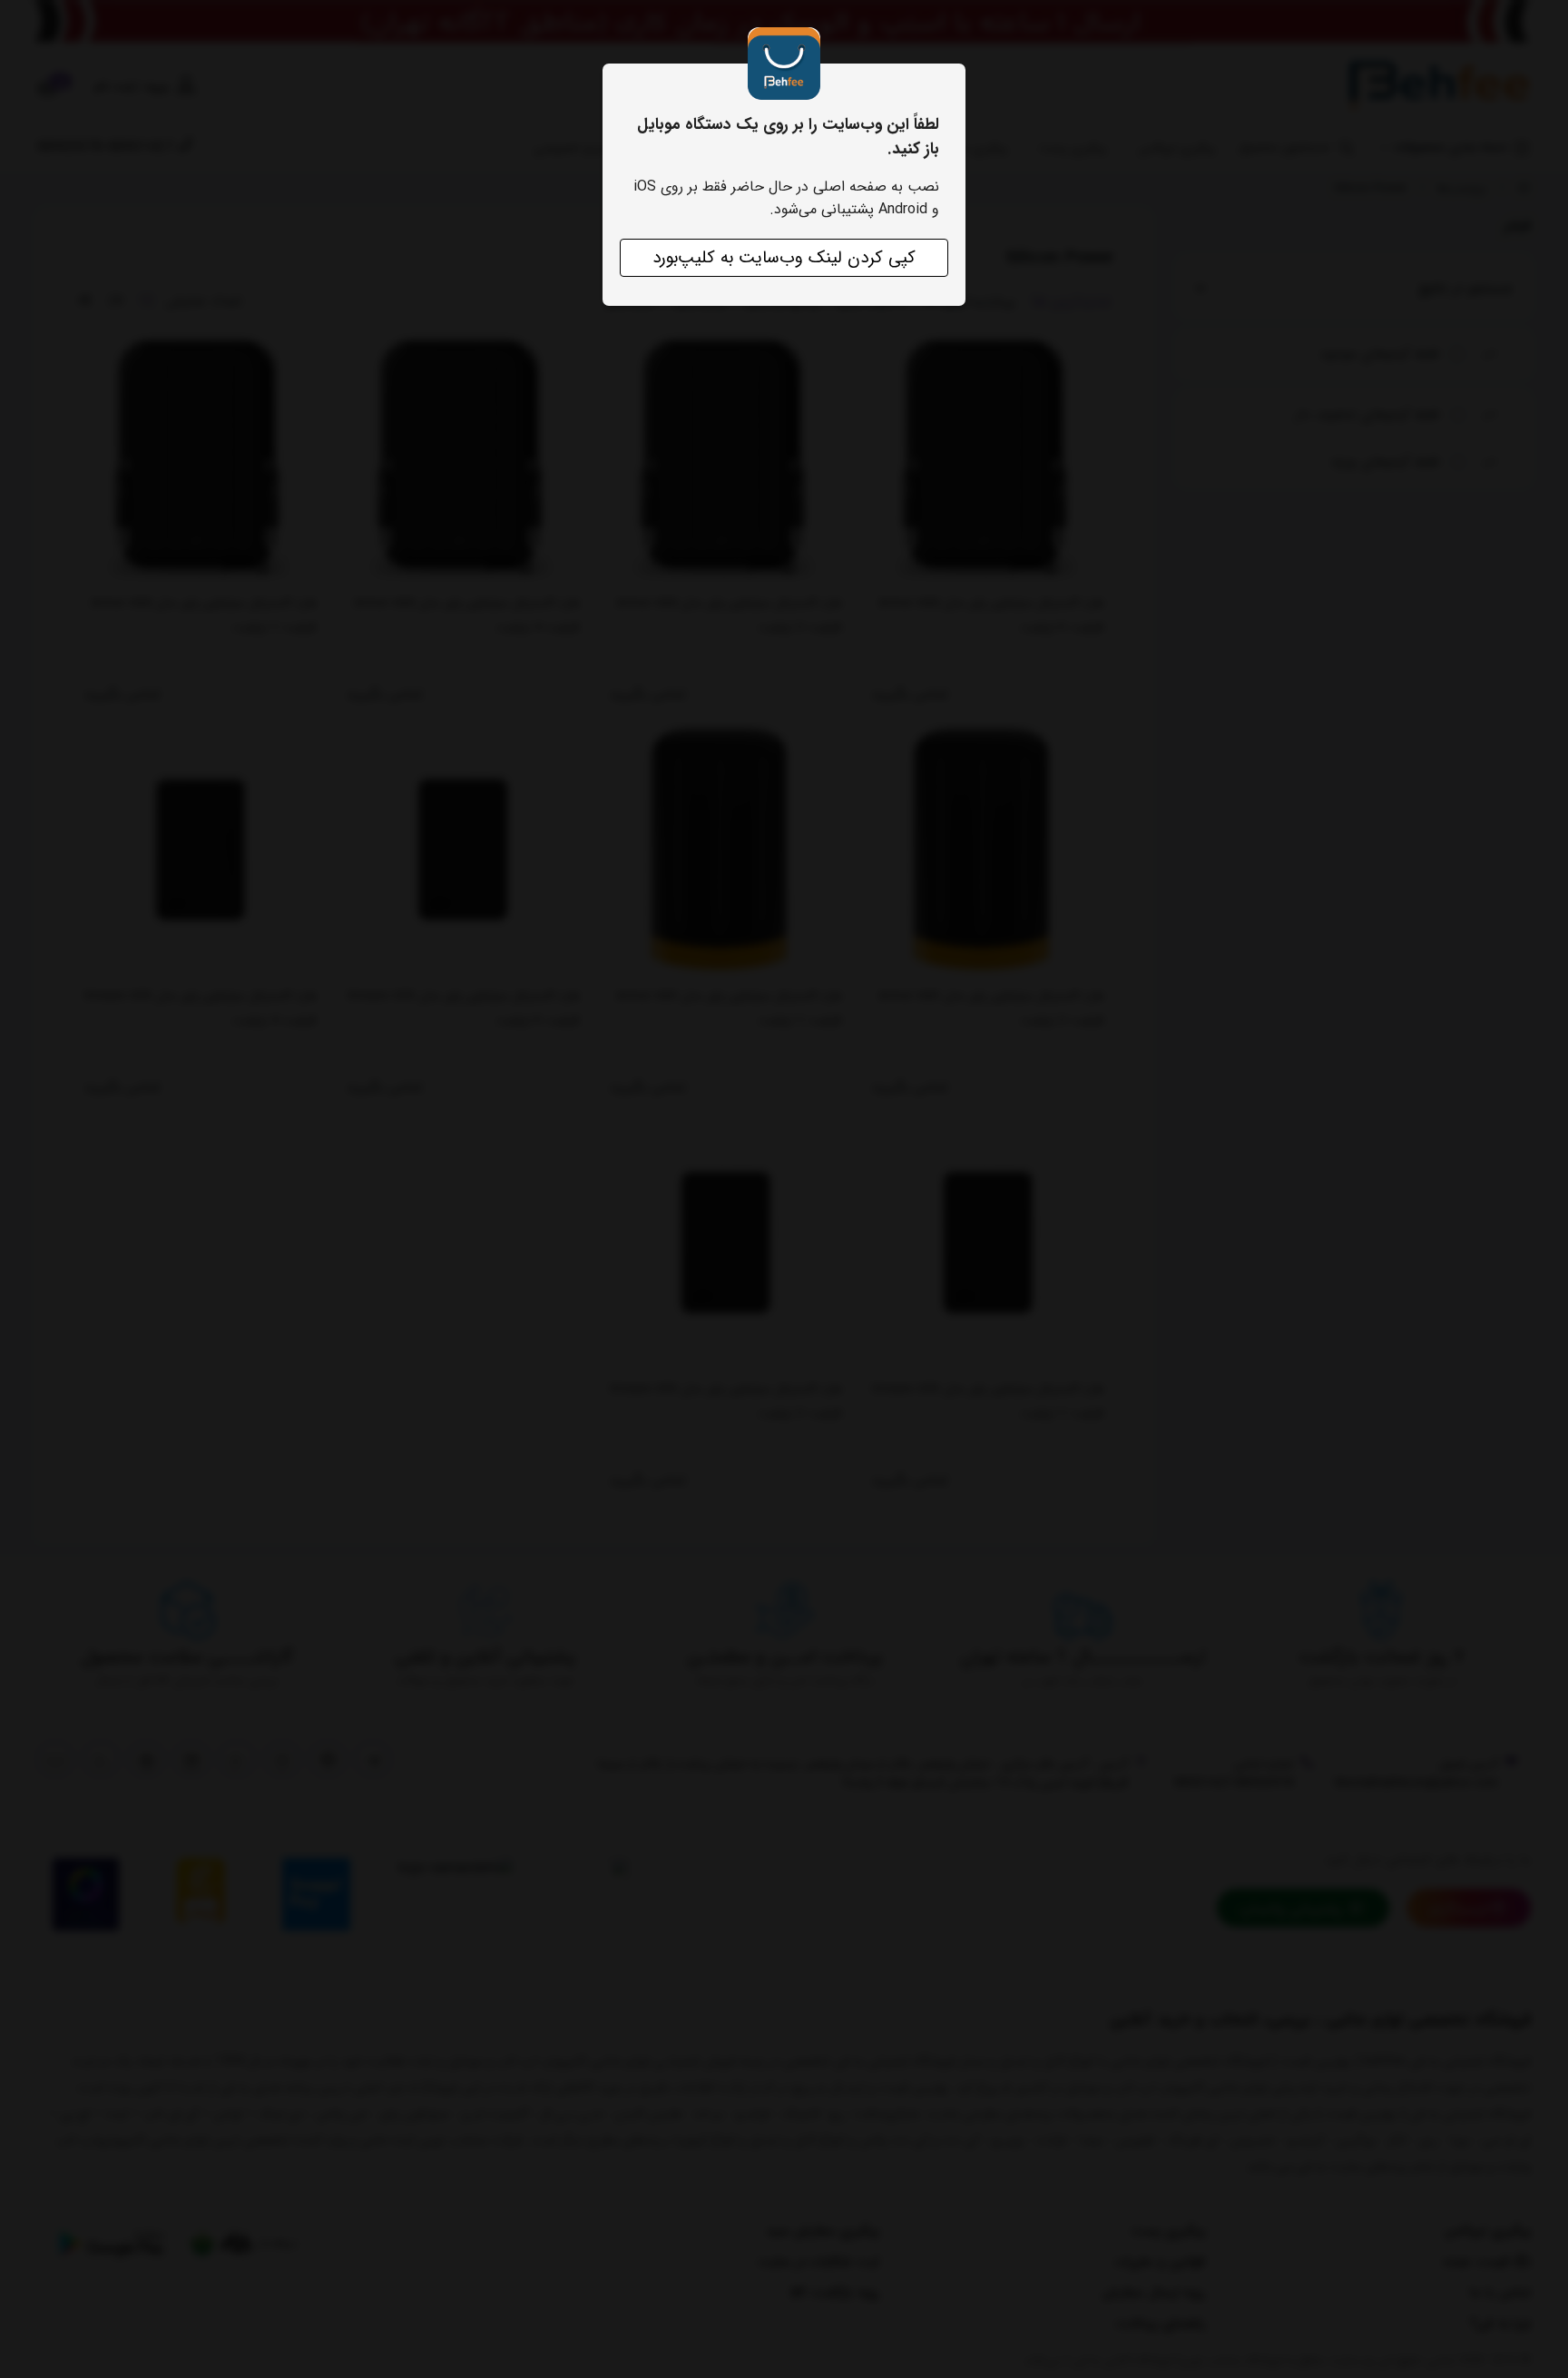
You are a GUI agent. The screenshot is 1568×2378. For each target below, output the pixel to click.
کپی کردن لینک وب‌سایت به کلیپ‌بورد (784, 258)
